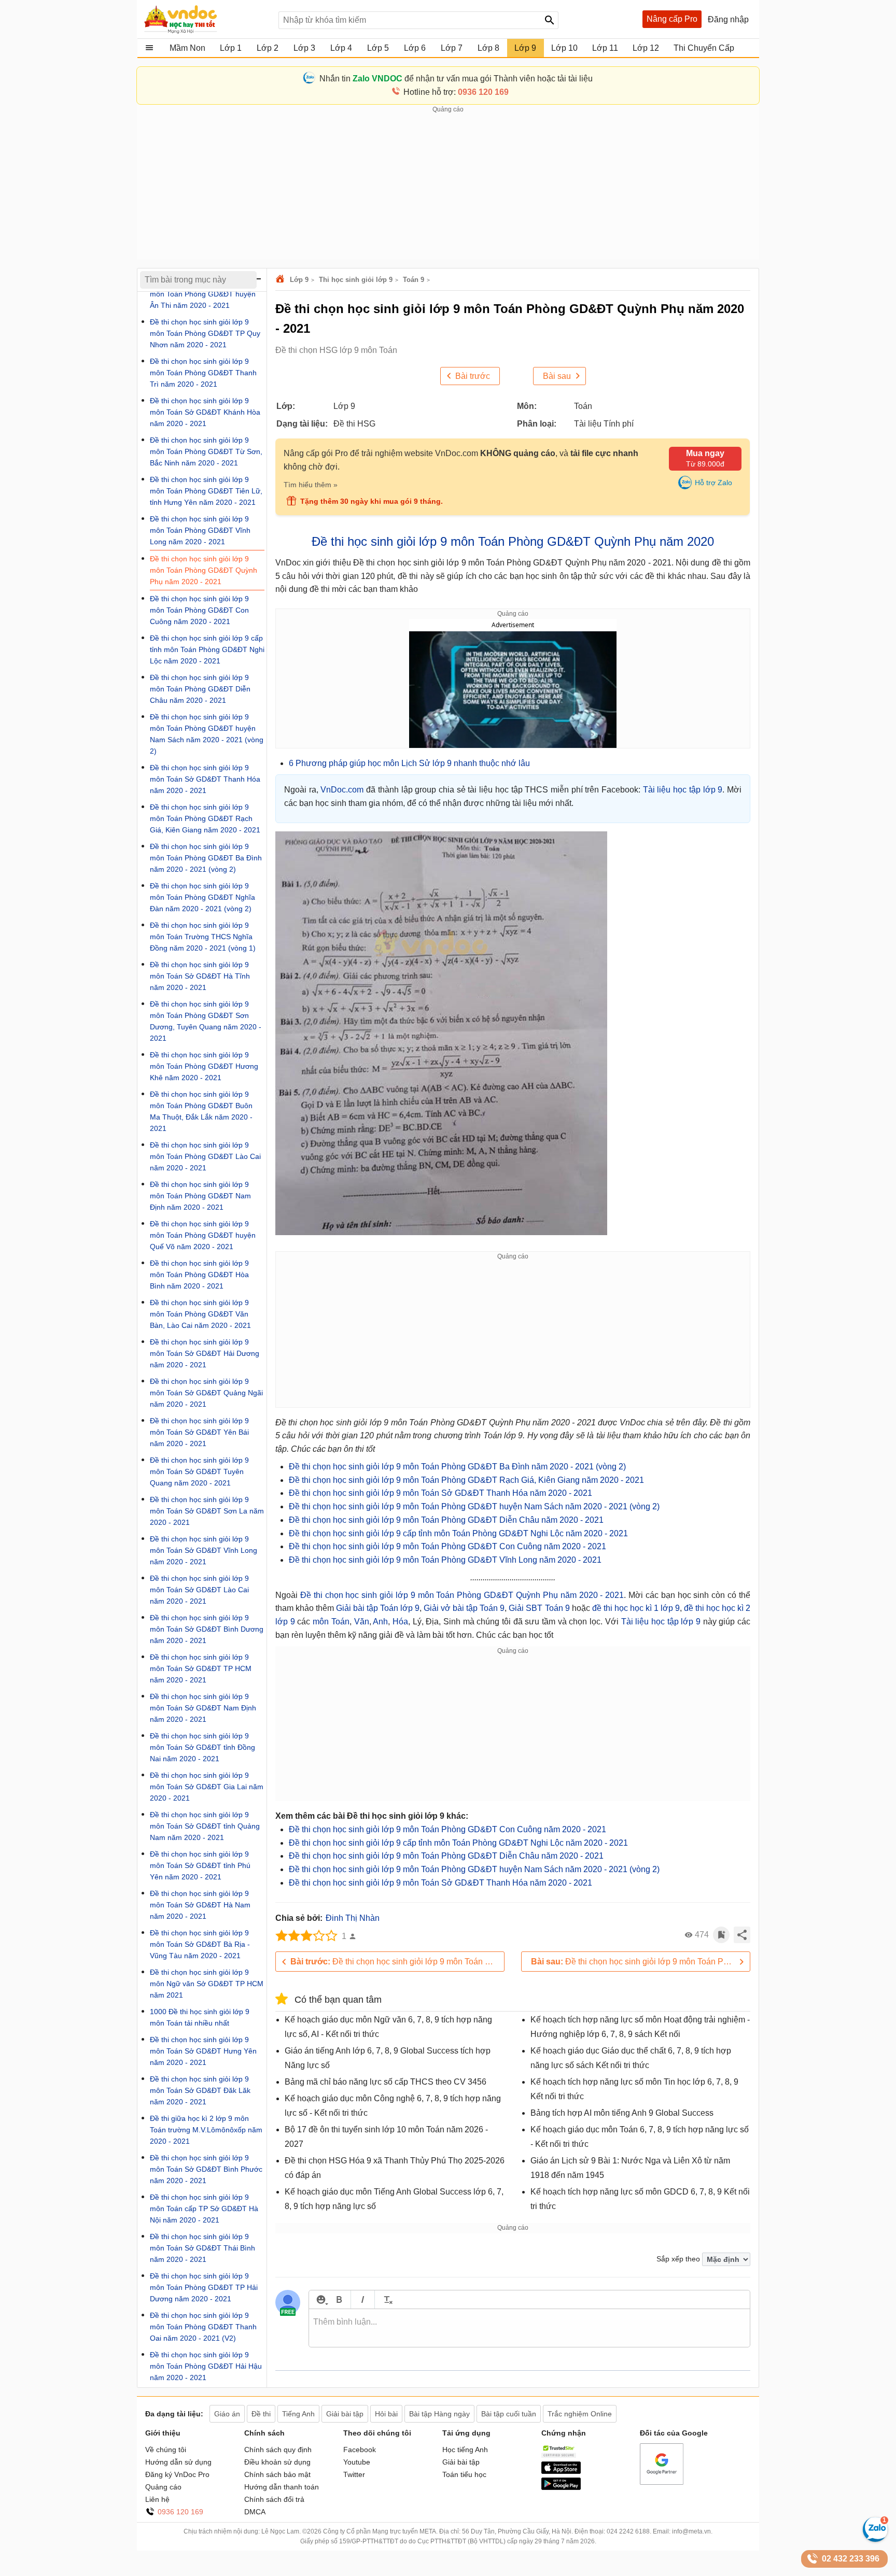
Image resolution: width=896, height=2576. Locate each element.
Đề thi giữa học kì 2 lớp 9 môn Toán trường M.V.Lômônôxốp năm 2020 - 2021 (206, 2130)
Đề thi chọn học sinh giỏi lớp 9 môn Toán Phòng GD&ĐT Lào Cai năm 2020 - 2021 (205, 1156)
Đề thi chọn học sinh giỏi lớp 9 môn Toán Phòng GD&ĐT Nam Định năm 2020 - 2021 (200, 1196)
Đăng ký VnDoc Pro (177, 2474)
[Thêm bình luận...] (529, 2328)
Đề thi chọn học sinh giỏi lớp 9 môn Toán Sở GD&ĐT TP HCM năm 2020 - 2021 (201, 1668)
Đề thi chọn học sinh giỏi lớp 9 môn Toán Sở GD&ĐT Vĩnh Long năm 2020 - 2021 (204, 1550)
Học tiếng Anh (465, 2450)
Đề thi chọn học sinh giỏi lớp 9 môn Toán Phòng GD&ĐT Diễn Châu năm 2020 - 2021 (446, 1520)
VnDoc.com (282, 280)
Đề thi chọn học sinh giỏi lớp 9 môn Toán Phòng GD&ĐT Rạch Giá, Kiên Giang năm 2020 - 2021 (466, 1480)
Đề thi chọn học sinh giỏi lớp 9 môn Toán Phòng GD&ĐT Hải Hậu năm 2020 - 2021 (206, 2366)
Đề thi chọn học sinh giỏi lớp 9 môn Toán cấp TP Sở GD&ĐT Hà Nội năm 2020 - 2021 (204, 2209)
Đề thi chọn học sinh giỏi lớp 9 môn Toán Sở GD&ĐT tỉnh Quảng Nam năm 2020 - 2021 (205, 1826)
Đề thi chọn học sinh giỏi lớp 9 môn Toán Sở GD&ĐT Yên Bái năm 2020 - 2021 (199, 1432)
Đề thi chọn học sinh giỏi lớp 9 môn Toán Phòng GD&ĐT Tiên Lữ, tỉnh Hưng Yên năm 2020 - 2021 (206, 491)
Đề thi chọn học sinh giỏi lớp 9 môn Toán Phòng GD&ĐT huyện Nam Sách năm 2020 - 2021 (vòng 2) (474, 1506)
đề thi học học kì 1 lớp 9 (636, 1608)
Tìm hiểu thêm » (311, 485)
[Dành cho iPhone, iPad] (561, 2471)
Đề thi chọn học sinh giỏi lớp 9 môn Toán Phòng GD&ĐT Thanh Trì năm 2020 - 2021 (203, 373)
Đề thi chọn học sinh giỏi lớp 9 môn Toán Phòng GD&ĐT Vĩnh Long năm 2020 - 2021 (445, 1560)
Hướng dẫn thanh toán (282, 2487)
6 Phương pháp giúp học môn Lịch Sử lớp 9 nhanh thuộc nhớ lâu (409, 763)
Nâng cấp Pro (672, 19)
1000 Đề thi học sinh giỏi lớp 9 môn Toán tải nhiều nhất (200, 2017)
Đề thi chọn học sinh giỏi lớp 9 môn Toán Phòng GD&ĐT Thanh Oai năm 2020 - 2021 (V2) (203, 2327)
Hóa (400, 1622)
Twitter (354, 2474)
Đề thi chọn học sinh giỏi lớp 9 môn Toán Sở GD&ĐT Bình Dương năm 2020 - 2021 (207, 1629)
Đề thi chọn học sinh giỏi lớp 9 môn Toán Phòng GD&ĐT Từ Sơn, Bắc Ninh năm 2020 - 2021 (206, 451)
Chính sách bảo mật (277, 2474)
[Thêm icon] (321, 2299)
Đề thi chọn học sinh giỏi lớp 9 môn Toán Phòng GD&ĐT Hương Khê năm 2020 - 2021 (204, 1066)
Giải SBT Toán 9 (539, 1608)
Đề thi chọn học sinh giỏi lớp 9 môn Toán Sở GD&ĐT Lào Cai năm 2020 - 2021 (199, 1590)
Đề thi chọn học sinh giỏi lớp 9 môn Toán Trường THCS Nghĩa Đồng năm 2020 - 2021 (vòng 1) (203, 937)
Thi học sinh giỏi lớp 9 (356, 280)
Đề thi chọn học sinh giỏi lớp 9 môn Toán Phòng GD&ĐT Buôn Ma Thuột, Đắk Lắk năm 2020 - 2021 (201, 1111)
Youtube (357, 2462)
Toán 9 (414, 280)
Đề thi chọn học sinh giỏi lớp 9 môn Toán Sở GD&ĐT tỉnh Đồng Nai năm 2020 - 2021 (202, 1747)
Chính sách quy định (278, 2450)
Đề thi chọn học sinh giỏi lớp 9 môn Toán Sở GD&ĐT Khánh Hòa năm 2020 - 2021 (205, 412)
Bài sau (557, 376)
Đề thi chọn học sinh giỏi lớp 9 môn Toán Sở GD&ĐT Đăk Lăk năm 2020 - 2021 (200, 2090)
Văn (362, 1622)
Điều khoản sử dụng (277, 2462)
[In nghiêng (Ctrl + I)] (363, 2299)
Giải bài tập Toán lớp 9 (378, 1608)
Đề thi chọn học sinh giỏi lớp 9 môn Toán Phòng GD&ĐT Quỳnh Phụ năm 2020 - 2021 (462, 1595)
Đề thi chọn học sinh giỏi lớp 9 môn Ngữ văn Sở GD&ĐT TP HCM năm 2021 (207, 1984)
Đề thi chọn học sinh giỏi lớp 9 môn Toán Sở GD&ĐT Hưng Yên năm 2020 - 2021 (203, 2051)
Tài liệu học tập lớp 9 (683, 790)
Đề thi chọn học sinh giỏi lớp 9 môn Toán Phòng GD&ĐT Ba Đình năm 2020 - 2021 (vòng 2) (457, 1467)
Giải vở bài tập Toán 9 (464, 1608)
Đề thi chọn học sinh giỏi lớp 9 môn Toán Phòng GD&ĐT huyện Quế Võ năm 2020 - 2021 (203, 1235)
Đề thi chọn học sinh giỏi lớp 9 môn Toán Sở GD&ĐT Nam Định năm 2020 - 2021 (203, 1708)
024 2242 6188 (628, 2531)
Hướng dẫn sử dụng (178, 2462)
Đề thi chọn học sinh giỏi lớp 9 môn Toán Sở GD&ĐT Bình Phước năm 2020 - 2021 (206, 2169)
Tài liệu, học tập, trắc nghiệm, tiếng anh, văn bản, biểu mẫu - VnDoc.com (206, 19)
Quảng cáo (163, 2487)
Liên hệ (157, 2499)
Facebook (360, 2450)
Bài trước (473, 376)
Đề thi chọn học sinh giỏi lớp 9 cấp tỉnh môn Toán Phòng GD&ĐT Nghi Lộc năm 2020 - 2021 (458, 1533)
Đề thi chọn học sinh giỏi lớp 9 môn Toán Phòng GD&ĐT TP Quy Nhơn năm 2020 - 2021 (205, 333)
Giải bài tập (461, 2462)
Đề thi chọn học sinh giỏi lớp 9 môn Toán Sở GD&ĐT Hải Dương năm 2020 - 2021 (205, 1353)
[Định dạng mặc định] (387, 2299)
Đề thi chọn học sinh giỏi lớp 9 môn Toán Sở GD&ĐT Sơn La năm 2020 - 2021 (207, 1511)
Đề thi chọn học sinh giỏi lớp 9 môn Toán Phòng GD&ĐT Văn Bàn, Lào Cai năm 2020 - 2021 (200, 1314)
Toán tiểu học (464, 2474)
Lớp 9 (299, 280)
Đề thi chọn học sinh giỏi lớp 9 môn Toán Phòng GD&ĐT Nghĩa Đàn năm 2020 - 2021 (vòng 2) (202, 897)
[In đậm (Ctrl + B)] (339, 2299)
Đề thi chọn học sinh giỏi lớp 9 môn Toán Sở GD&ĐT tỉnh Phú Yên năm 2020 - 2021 (200, 1865)
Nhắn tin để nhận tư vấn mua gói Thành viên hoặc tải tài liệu (456, 79)
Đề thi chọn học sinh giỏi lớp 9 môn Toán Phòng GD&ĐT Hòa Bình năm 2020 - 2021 (199, 1275)
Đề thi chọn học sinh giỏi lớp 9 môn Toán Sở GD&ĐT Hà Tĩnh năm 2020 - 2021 (200, 976)
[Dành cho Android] (561, 2487)
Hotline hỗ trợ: (456, 92)
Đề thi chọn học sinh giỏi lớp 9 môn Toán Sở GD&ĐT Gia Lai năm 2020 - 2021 (207, 1787)
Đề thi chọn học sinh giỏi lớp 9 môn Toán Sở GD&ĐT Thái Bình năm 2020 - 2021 (202, 2248)
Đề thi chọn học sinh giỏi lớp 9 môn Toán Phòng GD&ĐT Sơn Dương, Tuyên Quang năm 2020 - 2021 (206, 1021)
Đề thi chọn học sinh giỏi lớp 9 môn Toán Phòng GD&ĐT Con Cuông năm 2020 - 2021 (447, 1546)
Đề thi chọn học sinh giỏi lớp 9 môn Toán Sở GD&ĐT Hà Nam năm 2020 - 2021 (200, 1905)
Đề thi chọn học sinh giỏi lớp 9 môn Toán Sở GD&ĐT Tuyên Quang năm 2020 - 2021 (199, 1471)
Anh (380, 1622)
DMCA (255, 2512)
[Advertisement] (448, 187)
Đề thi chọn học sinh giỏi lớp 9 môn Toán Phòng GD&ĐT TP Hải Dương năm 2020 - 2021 (204, 2287)
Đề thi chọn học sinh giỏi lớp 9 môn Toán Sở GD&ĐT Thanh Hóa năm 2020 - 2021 (440, 1493)
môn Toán (331, 1622)
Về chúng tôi (166, 2450)
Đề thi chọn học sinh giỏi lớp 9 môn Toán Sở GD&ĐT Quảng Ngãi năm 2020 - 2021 (206, 1393)
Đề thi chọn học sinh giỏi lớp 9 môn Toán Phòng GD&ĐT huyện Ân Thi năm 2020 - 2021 (203, 294)
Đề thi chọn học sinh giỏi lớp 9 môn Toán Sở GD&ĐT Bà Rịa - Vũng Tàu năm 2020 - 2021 (200, 1944)
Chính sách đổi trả (274, 2499)
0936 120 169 (180, 2512)
